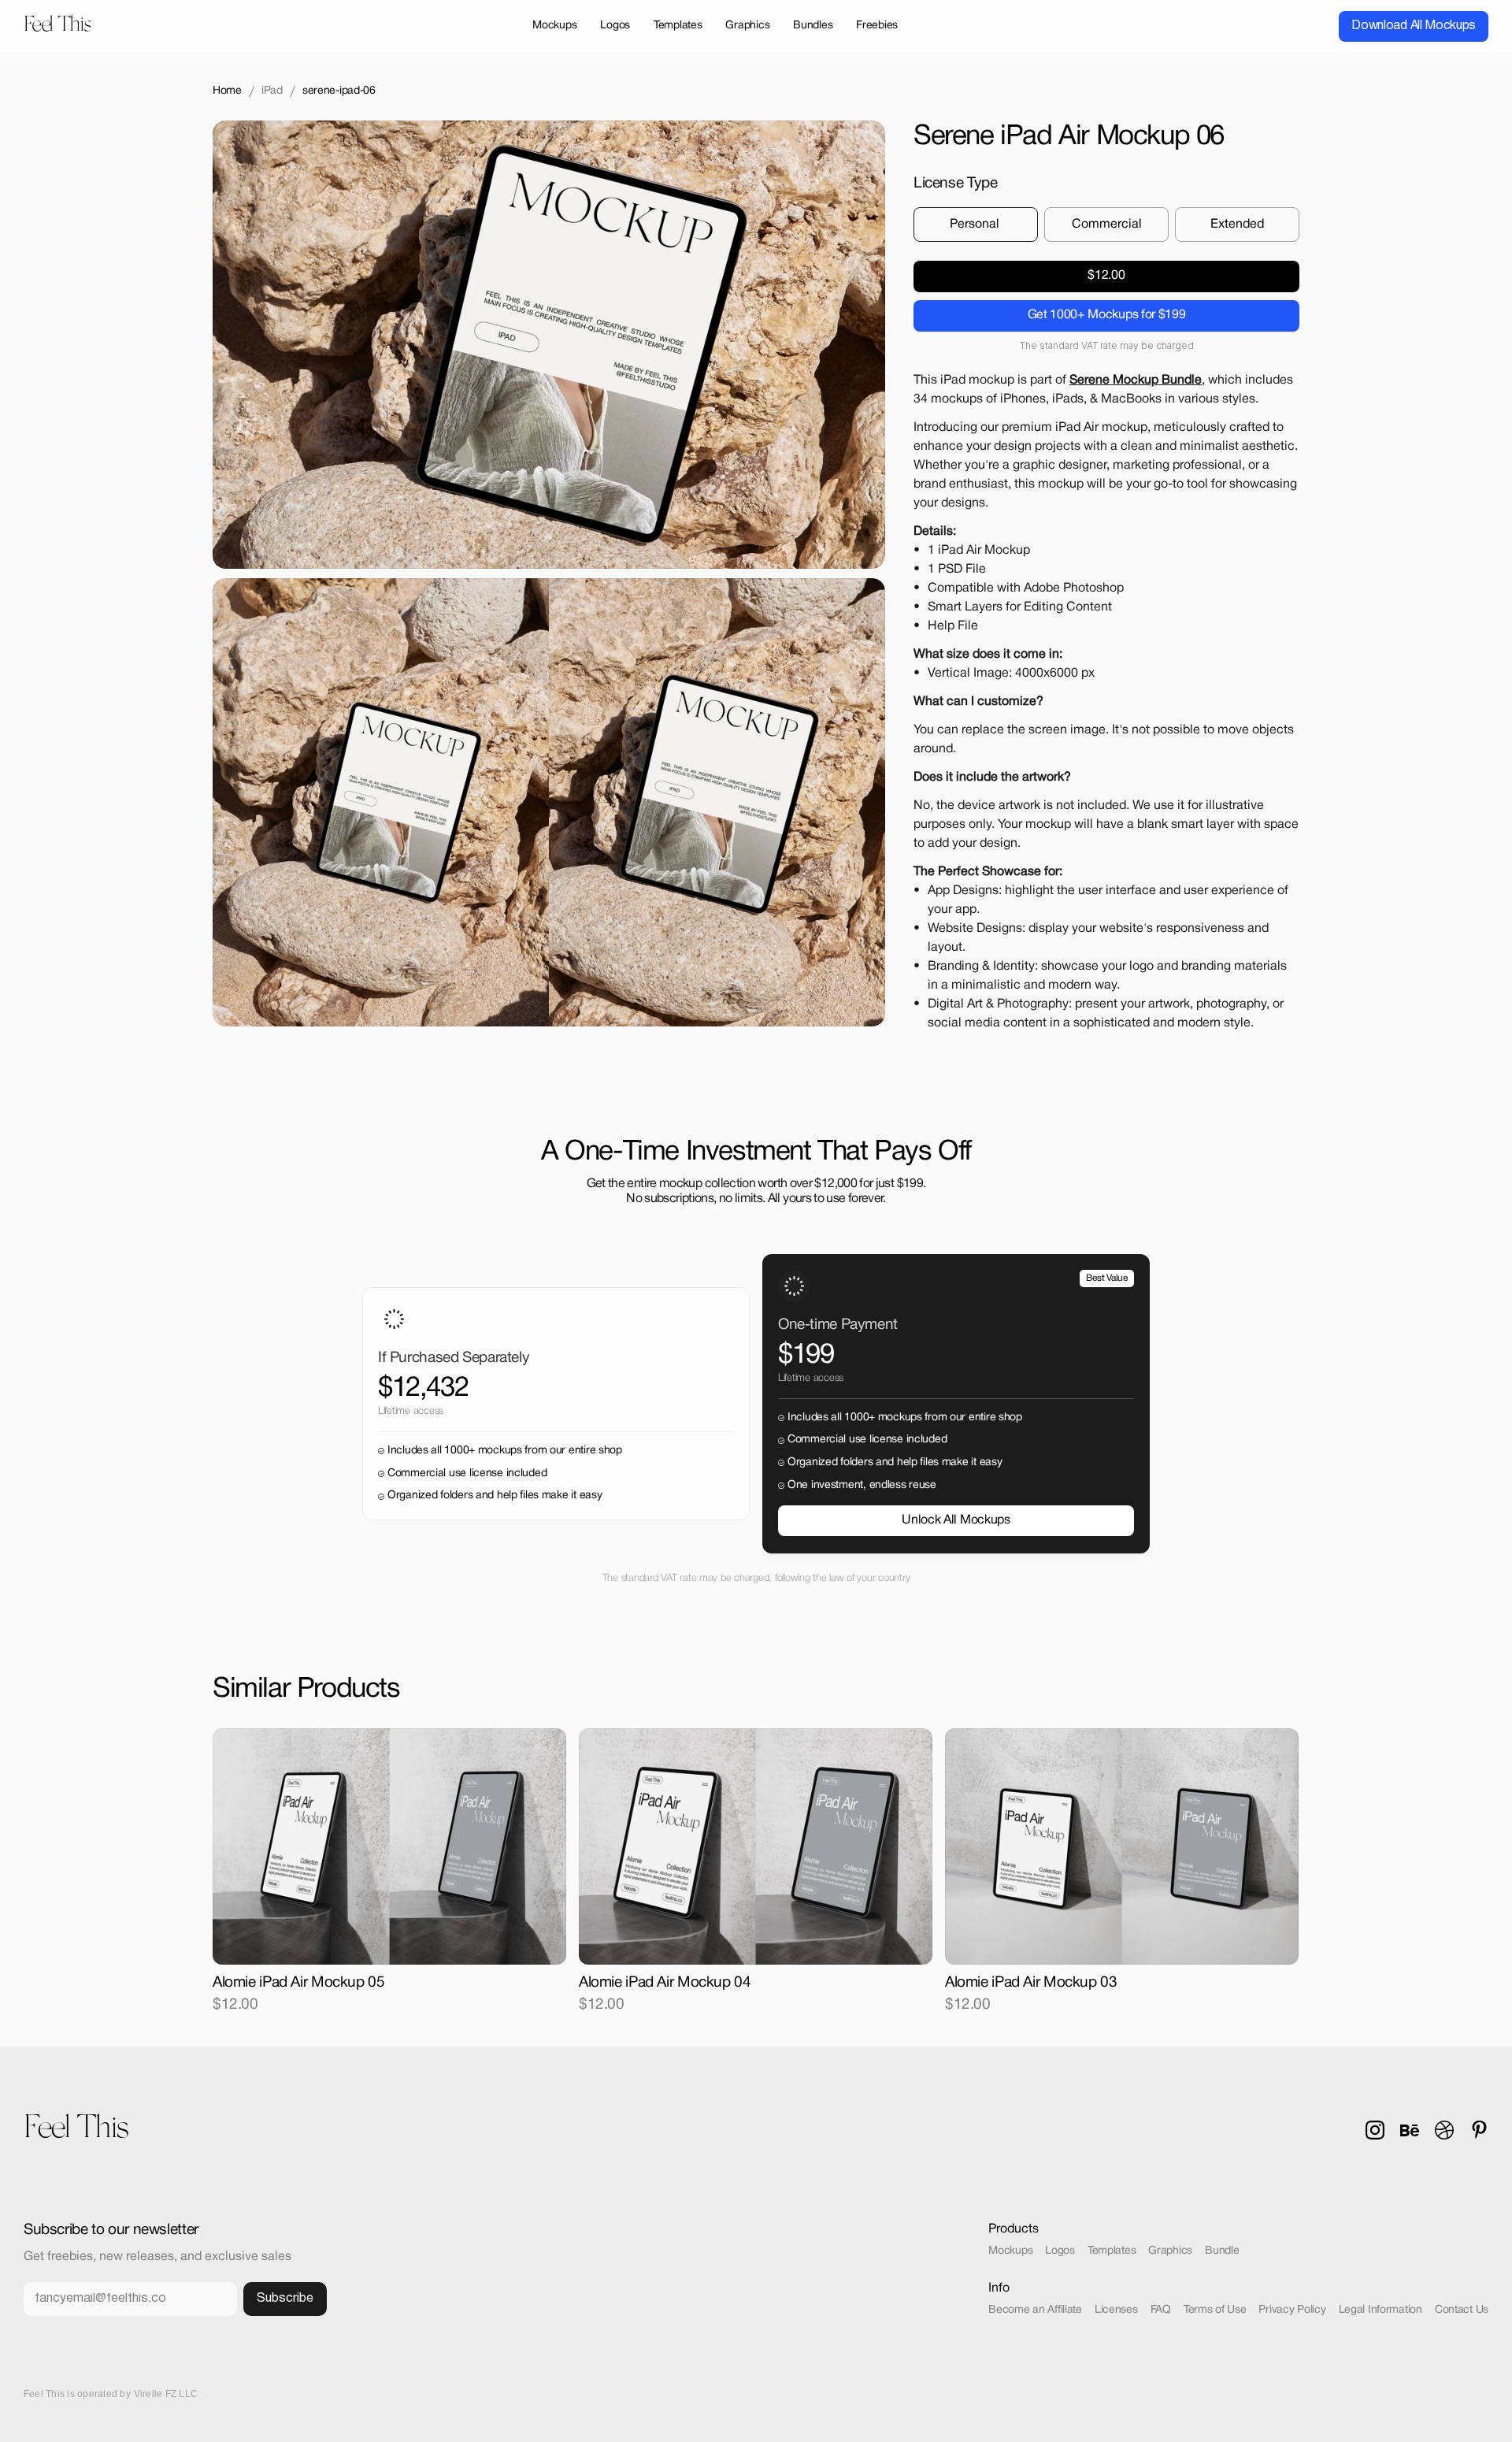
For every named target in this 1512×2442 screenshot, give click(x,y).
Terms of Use (1215, 2310)
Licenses (1116, 2310)
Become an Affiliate (1035, 2310)
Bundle (1222, 2251)
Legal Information (1380, 2310)
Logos (1060, 2251)
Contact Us (1462, 2310)
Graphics (1170, 2251)
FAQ (1161, 2310)
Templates (1112, 2251)
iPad (272, 91)
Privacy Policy (1292, 2310)
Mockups (1010, 2251)
